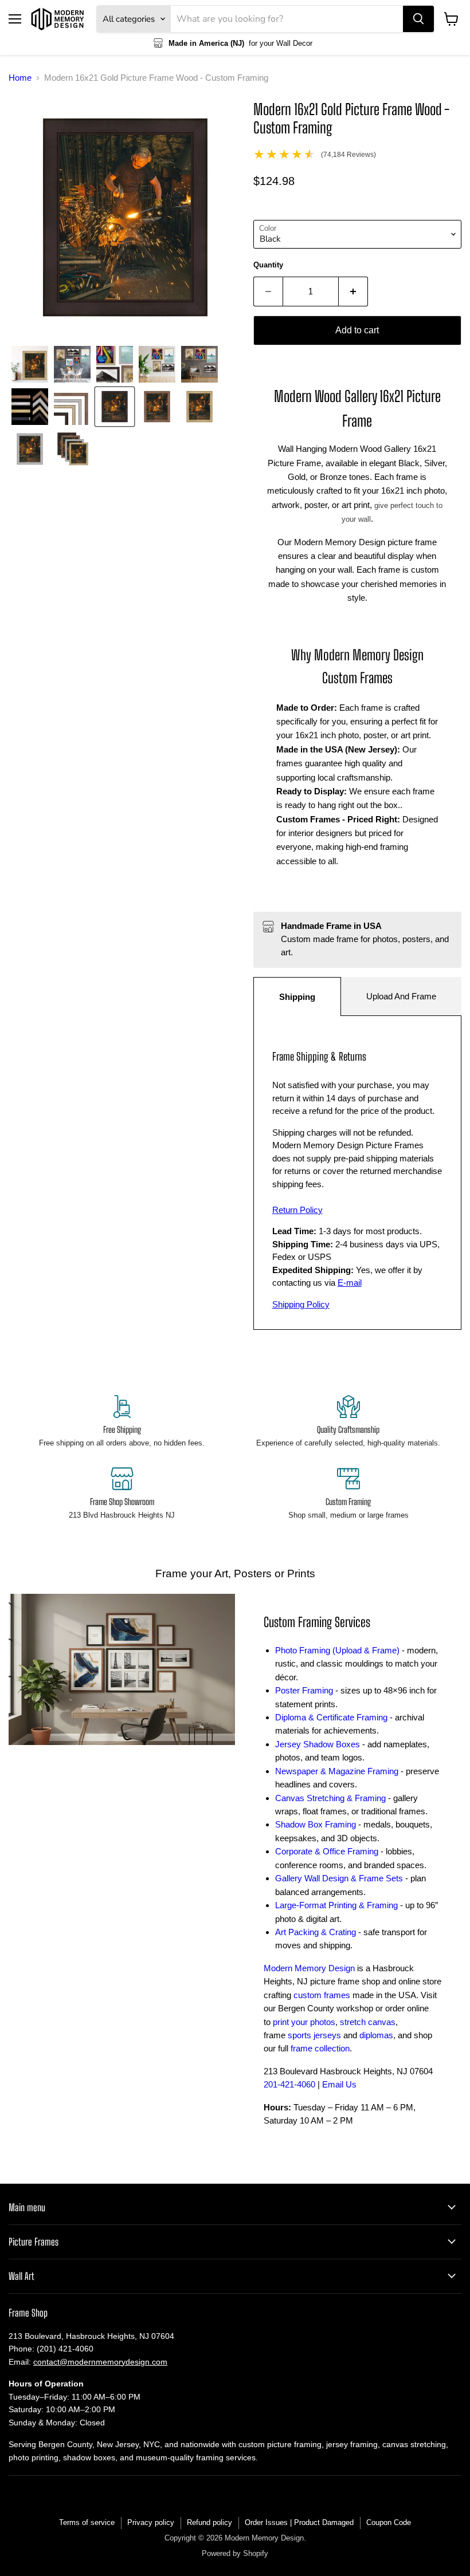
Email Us (339, 2084)
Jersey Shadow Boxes (318, 1744)
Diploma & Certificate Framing (331, 1717)
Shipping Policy (301, 1304)
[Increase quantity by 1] (353, 292)
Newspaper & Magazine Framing (337, 1771)
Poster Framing (304, 1690)
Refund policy (209, 2522)
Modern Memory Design (309, 1968)
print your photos (304, 2022)
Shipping (297, 997)
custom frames (322, 1995)
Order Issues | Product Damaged (299, 2522)
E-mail (350, 1283)
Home (20, 78)
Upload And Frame (401, 996)
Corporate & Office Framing (327, 1851)
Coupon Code (389, 2522)
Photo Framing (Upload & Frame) (337, 1650)
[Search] (418, 19)
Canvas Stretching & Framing (330, 1798)
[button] (30, 364)
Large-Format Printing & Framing (336, 1905)
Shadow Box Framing (316, 1824)
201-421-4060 (289, 2084)
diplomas (376, 2035)
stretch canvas (368, 2022)
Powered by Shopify (235, 2553)
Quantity (268, 265)
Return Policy (297, 1210)
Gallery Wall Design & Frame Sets (339, 1878)
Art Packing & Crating (316, 1932)
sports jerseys (314, 2035)
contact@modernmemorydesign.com (100, 2362)
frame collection (320, 2048)
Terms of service (87, 2522)
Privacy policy (151, 2522)
